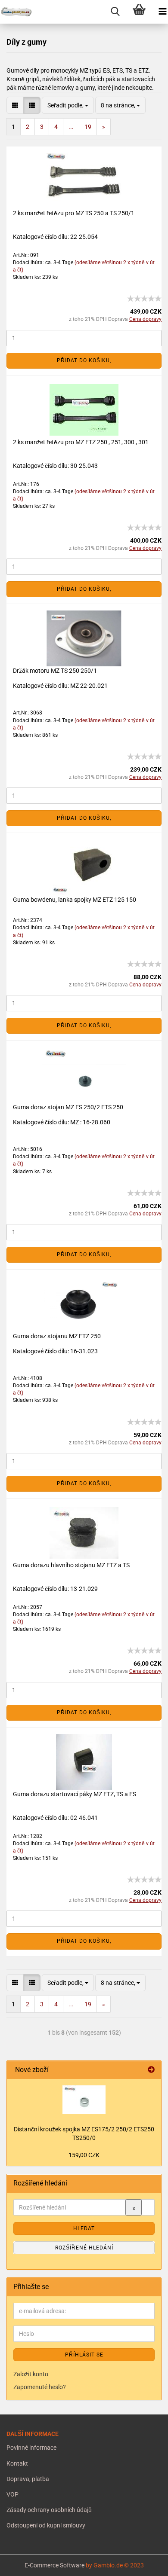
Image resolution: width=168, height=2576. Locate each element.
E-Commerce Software (54, 2565)
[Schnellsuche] (115, 12)
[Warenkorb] (139, 12)
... (71, 127)
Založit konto (31, 2374)
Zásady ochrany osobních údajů (49, 2510)
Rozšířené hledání (84, 2248)
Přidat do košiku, (84, 360)
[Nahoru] (24, 2563)
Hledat (84, 2228)
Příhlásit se (84, 2355)
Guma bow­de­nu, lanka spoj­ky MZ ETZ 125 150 (75, 900)
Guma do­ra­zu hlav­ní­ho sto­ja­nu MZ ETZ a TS (71, 1565)
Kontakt (17, 2463)
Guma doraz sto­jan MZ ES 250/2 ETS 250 (68, 1107)
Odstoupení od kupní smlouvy (46, 2525)
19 (88, 127)
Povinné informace (31, 2448)
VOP (12, 2494)
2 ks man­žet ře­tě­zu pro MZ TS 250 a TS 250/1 (74, 213)
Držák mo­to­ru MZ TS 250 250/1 (55, 671)
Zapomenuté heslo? (40, 2387)
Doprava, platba (28, 2479)
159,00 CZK (84, 2155)
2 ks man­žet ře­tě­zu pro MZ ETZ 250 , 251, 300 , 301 (81, 442)
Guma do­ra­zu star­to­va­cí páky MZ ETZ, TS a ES (75, 1794)
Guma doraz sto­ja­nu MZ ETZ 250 (57, 1336)
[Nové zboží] (151, 2070)
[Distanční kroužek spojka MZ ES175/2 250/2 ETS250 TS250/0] (84, 2100)
